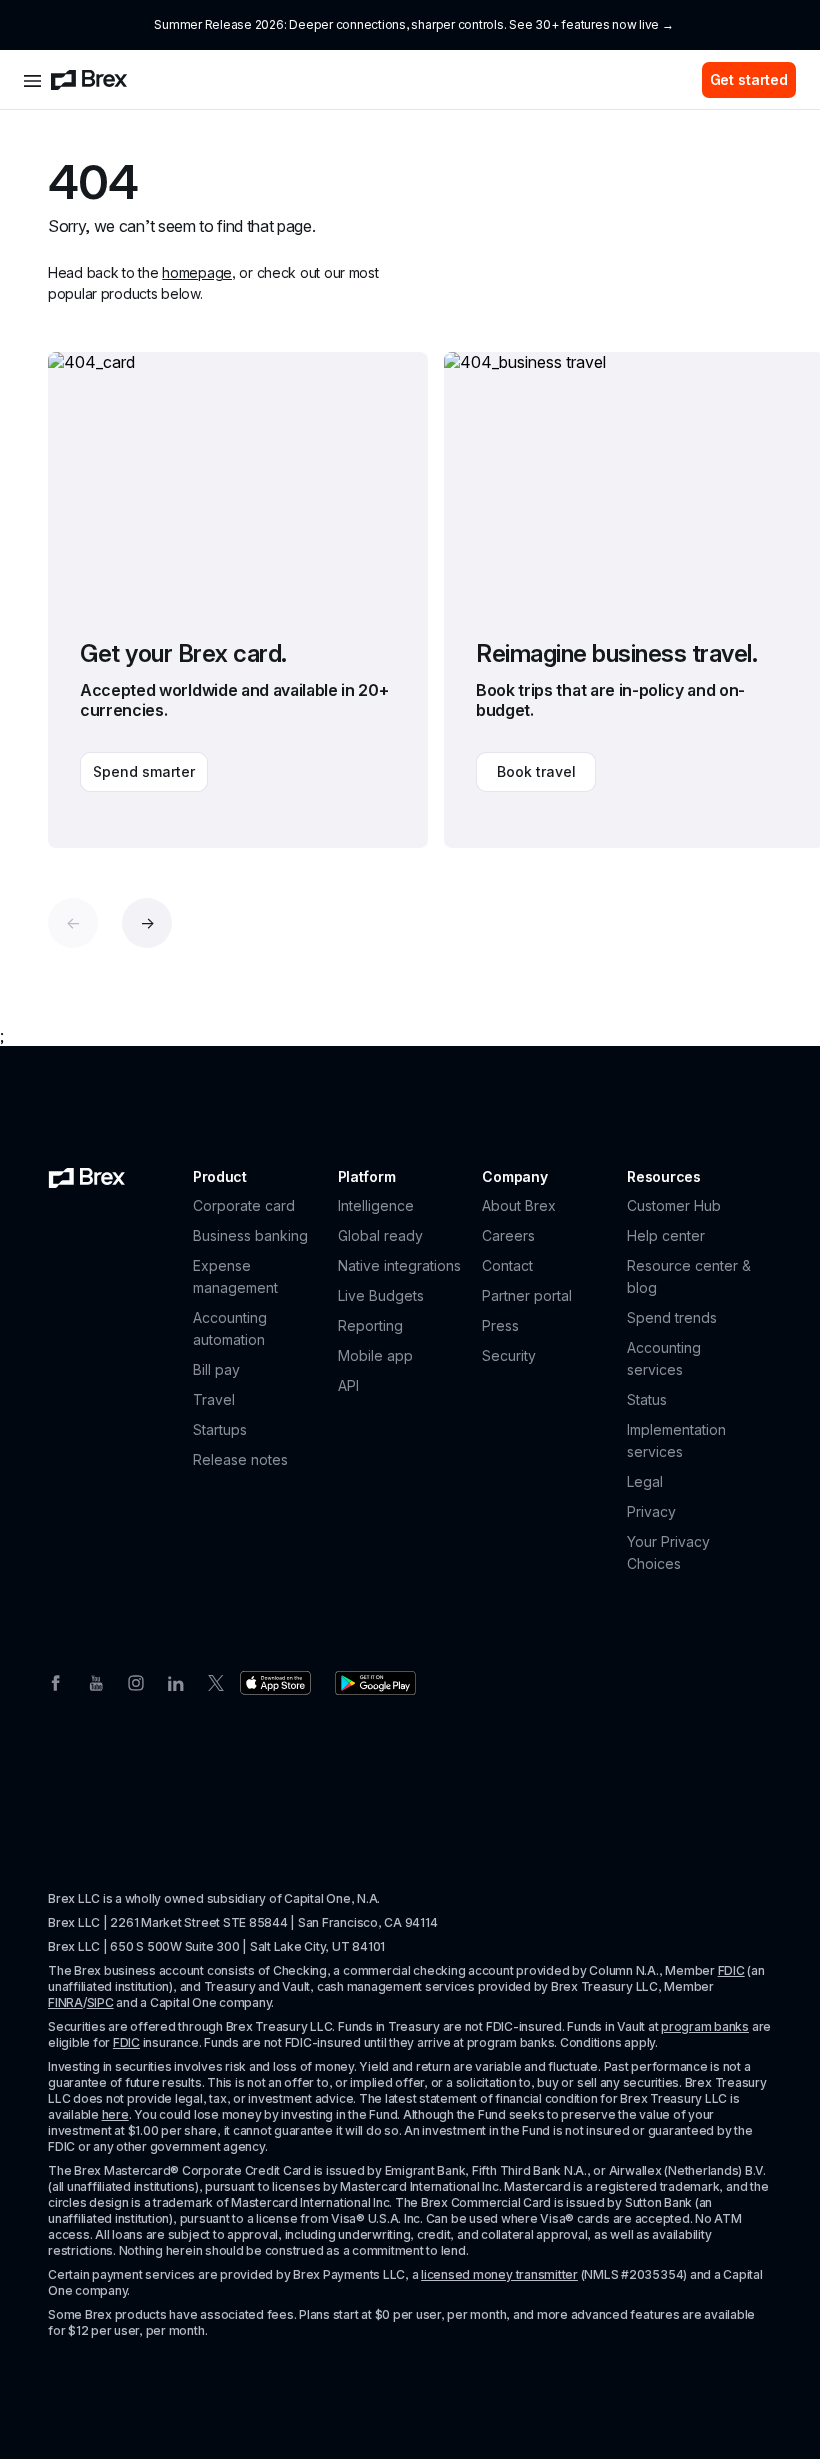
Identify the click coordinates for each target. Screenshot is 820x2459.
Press (500, 1325)
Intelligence (376, 1205)
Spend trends (672, 1317)
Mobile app (375, 1355)
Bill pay (216, 1369)
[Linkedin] (176, 1681)
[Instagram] (136, 1681)
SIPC (100, 2002)
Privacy (651, 1511)
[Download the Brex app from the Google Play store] (375, 1683)
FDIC (731, 1970)
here (115, 2114)
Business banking (250, 1235)
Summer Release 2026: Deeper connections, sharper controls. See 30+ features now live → (413, 24)
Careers (508, 1235)
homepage (197, 272)
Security (509, 1355)
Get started (749, 79)
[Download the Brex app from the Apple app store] (275, 1683)
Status (647, 1399)
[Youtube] (96, 1681)
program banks (705, 2026)
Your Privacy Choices (668, 1552)
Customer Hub (674, 1205)
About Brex (519, 1205)
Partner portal (527, 1295)
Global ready (380, 1235)
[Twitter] (216, 1681)
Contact (507, 1265)
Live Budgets (381, 1295)
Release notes (240, 1459)
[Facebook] (56, 1681)
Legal (645, 1481)
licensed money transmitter (499, 2274)
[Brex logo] (89, 80)
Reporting (370, 1325)
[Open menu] (32, 80)
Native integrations (399, 1265)
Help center (666, 1235)
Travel (214, 1399)
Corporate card (244, 1205)
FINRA (65, 2002)
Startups (220, 1429)
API (348, 1385)
